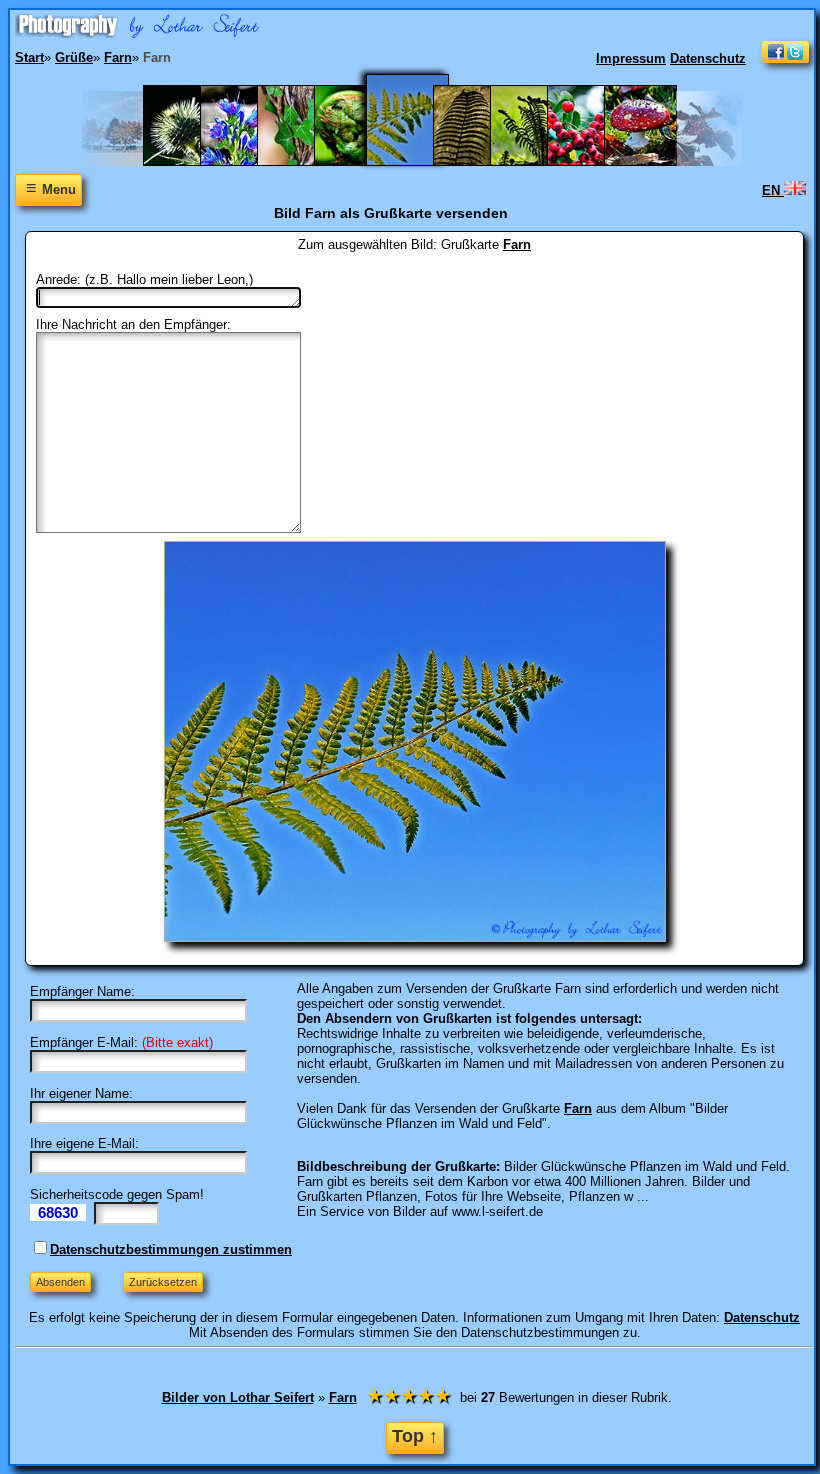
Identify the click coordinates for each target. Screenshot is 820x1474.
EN (773, 190)
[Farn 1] (360, 161)
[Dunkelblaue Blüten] (246, 161)
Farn (517, 244)
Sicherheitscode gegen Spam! (117, 1194)
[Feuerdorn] (593, 161)
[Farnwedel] (536, 161)
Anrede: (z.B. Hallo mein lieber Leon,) (144, 279)
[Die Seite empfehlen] (785, 58)
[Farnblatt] (479, 161)
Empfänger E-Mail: (84, 1042)
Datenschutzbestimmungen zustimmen (171, 1249)
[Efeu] (303, 161)
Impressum (631, 58)
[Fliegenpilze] (650, 161)
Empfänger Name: (82, 991)
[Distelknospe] (189, 161)
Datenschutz (708, 58)
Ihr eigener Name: (81, 1093)
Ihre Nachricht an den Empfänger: (133, 324)
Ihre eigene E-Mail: (84, 1143)
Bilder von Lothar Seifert (238, 1397)
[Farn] (420, 161)
